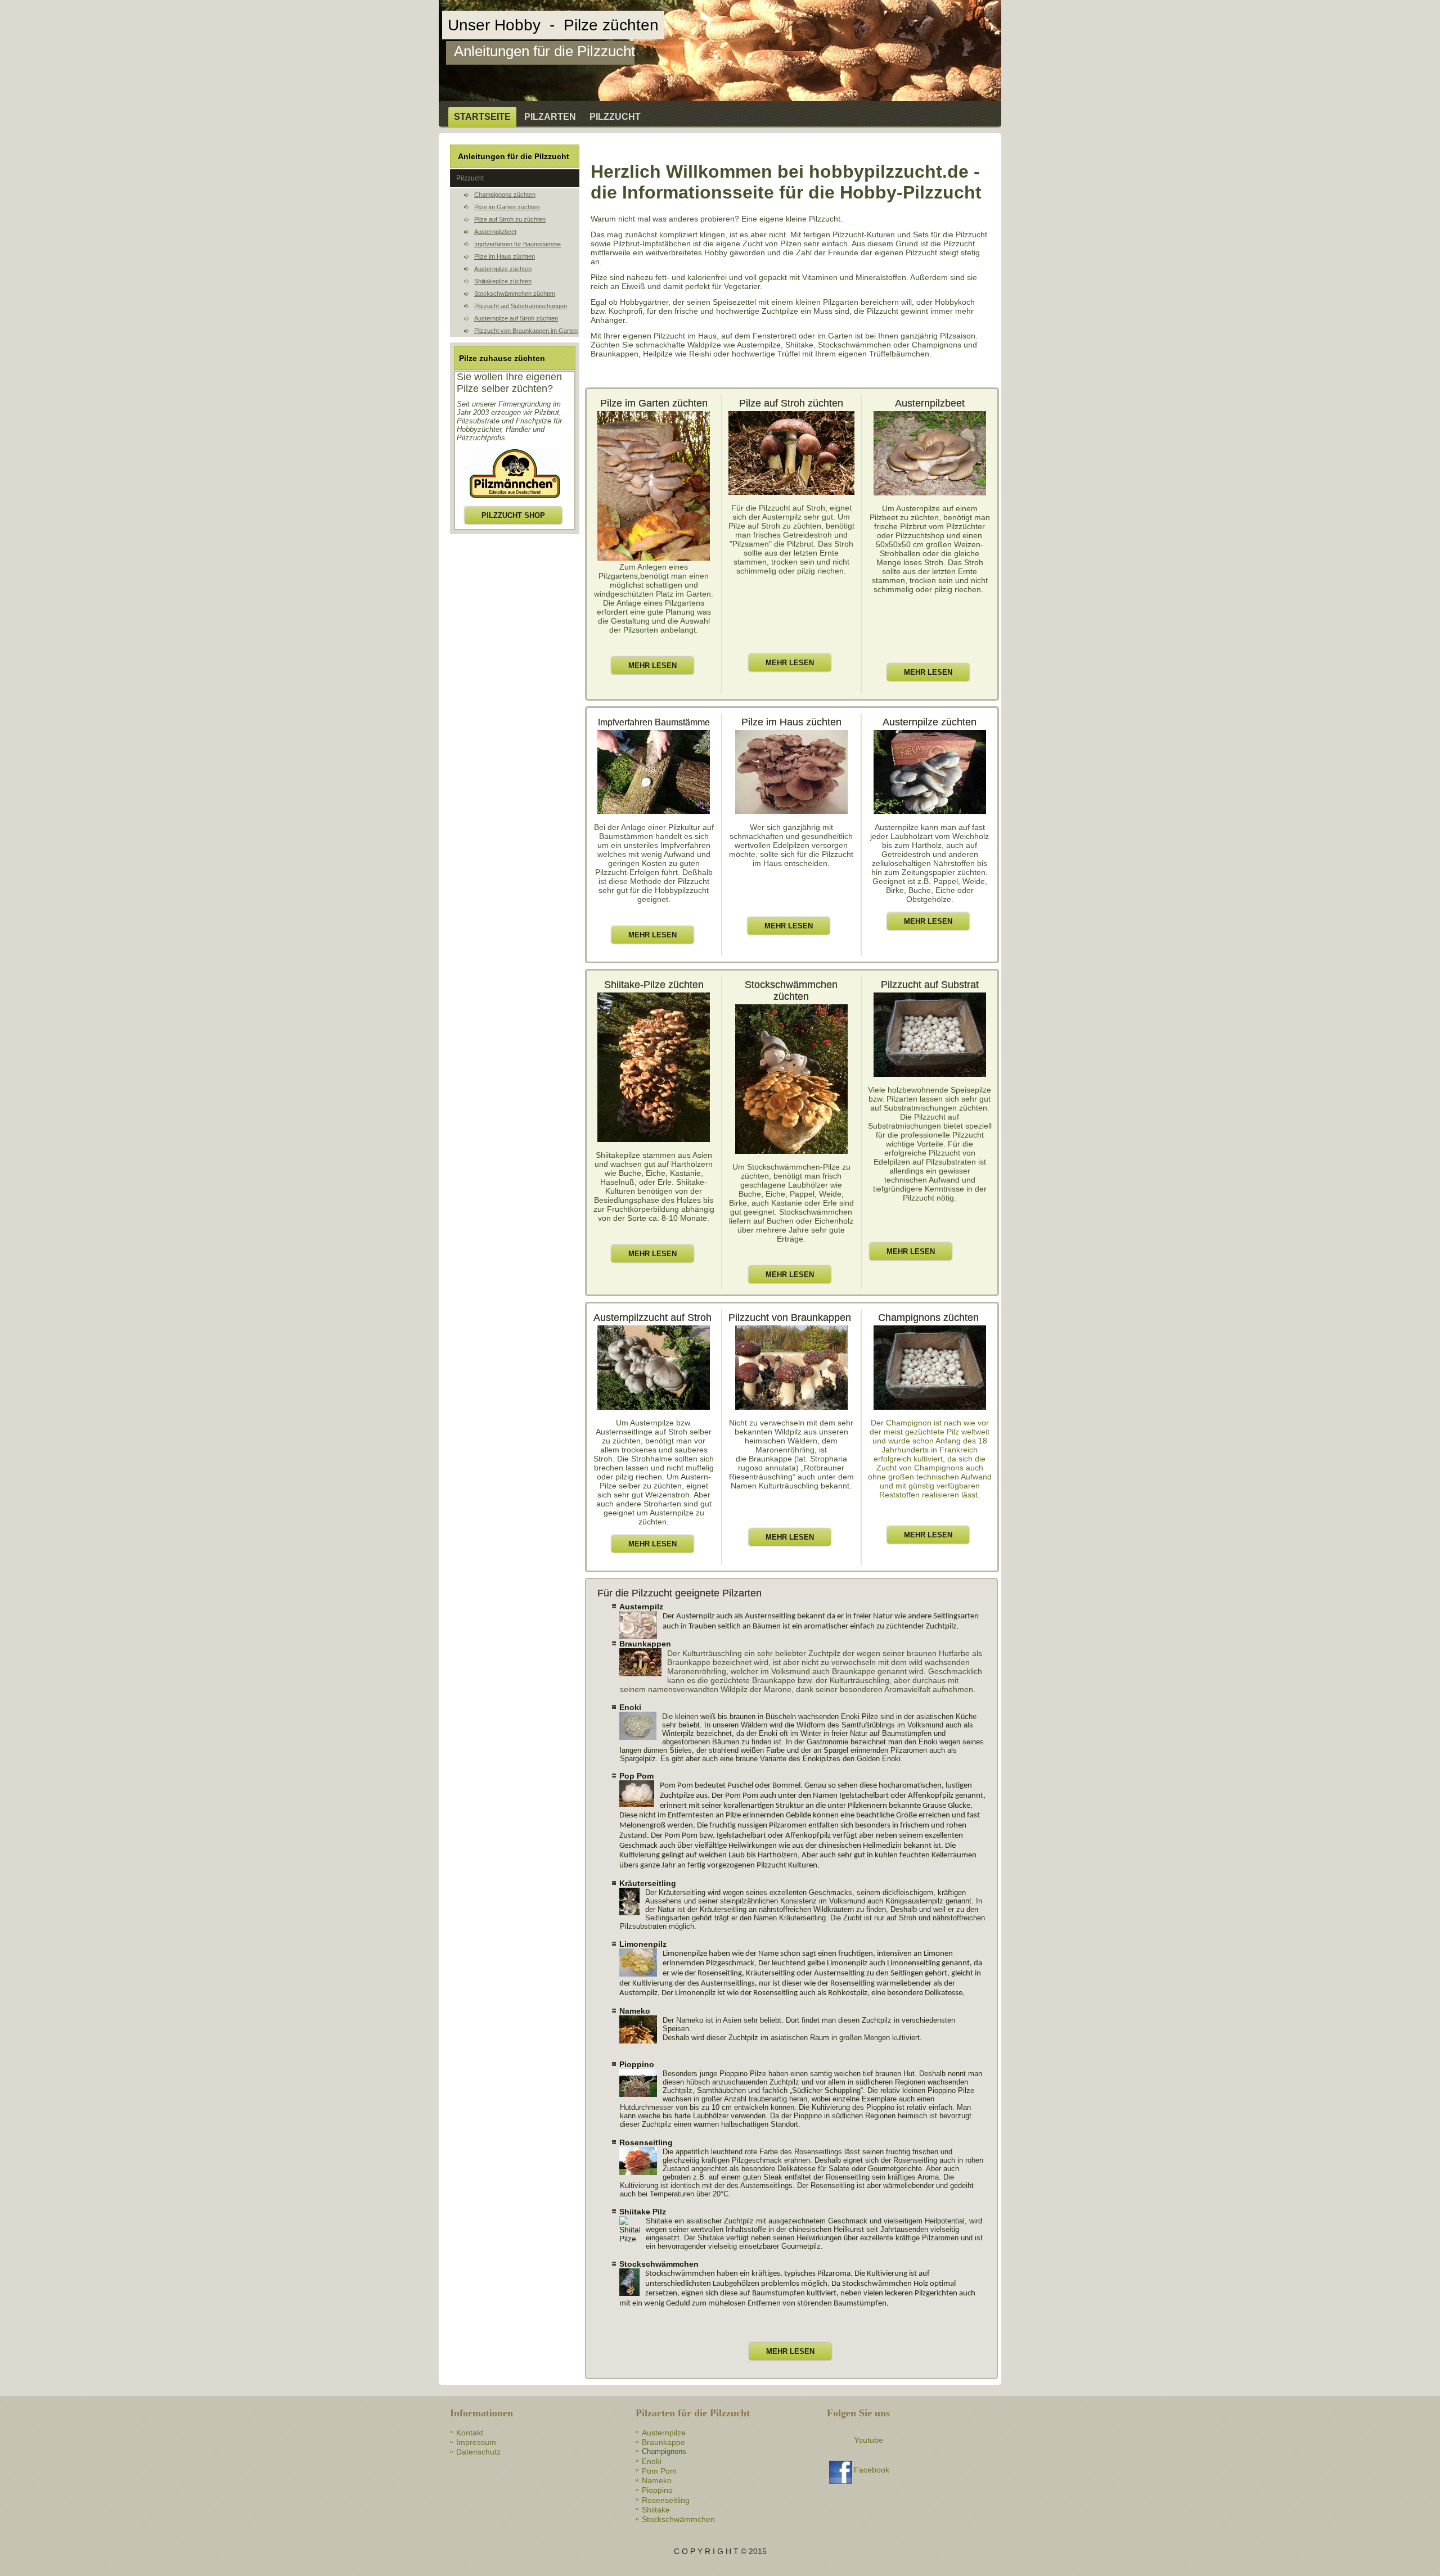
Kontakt (470, 2433)
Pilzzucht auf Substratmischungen (521, 306)
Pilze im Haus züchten (505, 256)
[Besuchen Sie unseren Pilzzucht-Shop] (515, 499)
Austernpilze (664, 2433)
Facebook (872, 2470)
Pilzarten (550, 117)
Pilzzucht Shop (513, 515)
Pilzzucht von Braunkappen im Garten (526, 331)
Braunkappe (663, 2442)
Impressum (476, 2442)
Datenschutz (478, 2452)
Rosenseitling (666, 2500)
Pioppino (657, 2490)
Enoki (652, 2461)
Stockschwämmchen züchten (515, 294)
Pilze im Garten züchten (507, 207)
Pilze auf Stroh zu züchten (510, 219)
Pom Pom (659, 2471)
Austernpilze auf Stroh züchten (516, 318)
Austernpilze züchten (503, 269)
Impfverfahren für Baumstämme (517, 244)
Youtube (868, 2440)
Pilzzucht (615, 117)
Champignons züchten (505, 195)
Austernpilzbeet (495, 232)
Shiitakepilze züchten (503, 281)
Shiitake (656, 2510)
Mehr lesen (652, 666)
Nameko (657, 2480)
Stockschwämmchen (678, 2519)
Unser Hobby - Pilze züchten (553, 25)
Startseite (482, 117)
